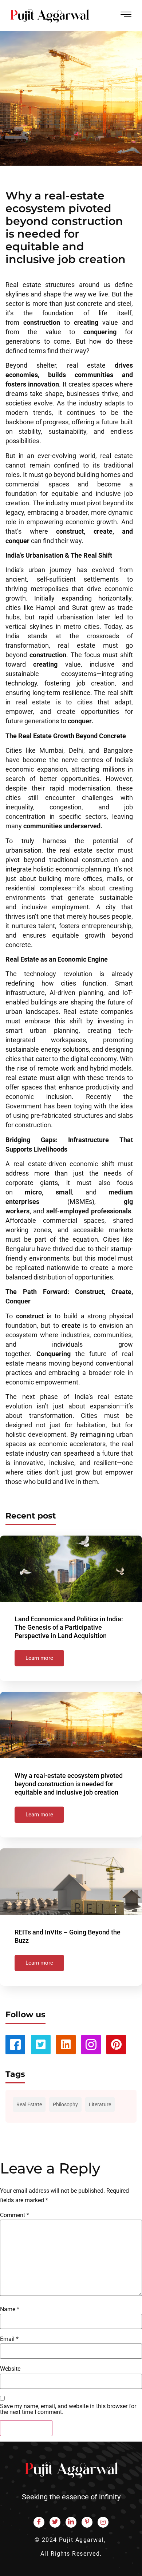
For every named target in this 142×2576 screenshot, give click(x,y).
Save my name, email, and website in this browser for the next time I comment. (68, 2409)
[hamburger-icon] (126, 16)
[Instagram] (103, 2522)
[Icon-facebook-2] (15, 2045)
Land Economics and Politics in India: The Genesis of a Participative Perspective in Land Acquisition (69, 1627)
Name (10, 2309)
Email (9, 2339)
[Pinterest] (116, 2045)
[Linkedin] (66, 2045)
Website (10, 2369)
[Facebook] (39, 2522)
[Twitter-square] (41, 2045)
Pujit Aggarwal (82, 2540)
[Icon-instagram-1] (91, 2045)
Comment (15, 2215)
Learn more (39, 1658)
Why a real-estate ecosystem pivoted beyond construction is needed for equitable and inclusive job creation (69, 1784)
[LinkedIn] (71, 2522)
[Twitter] (55, 2522)
